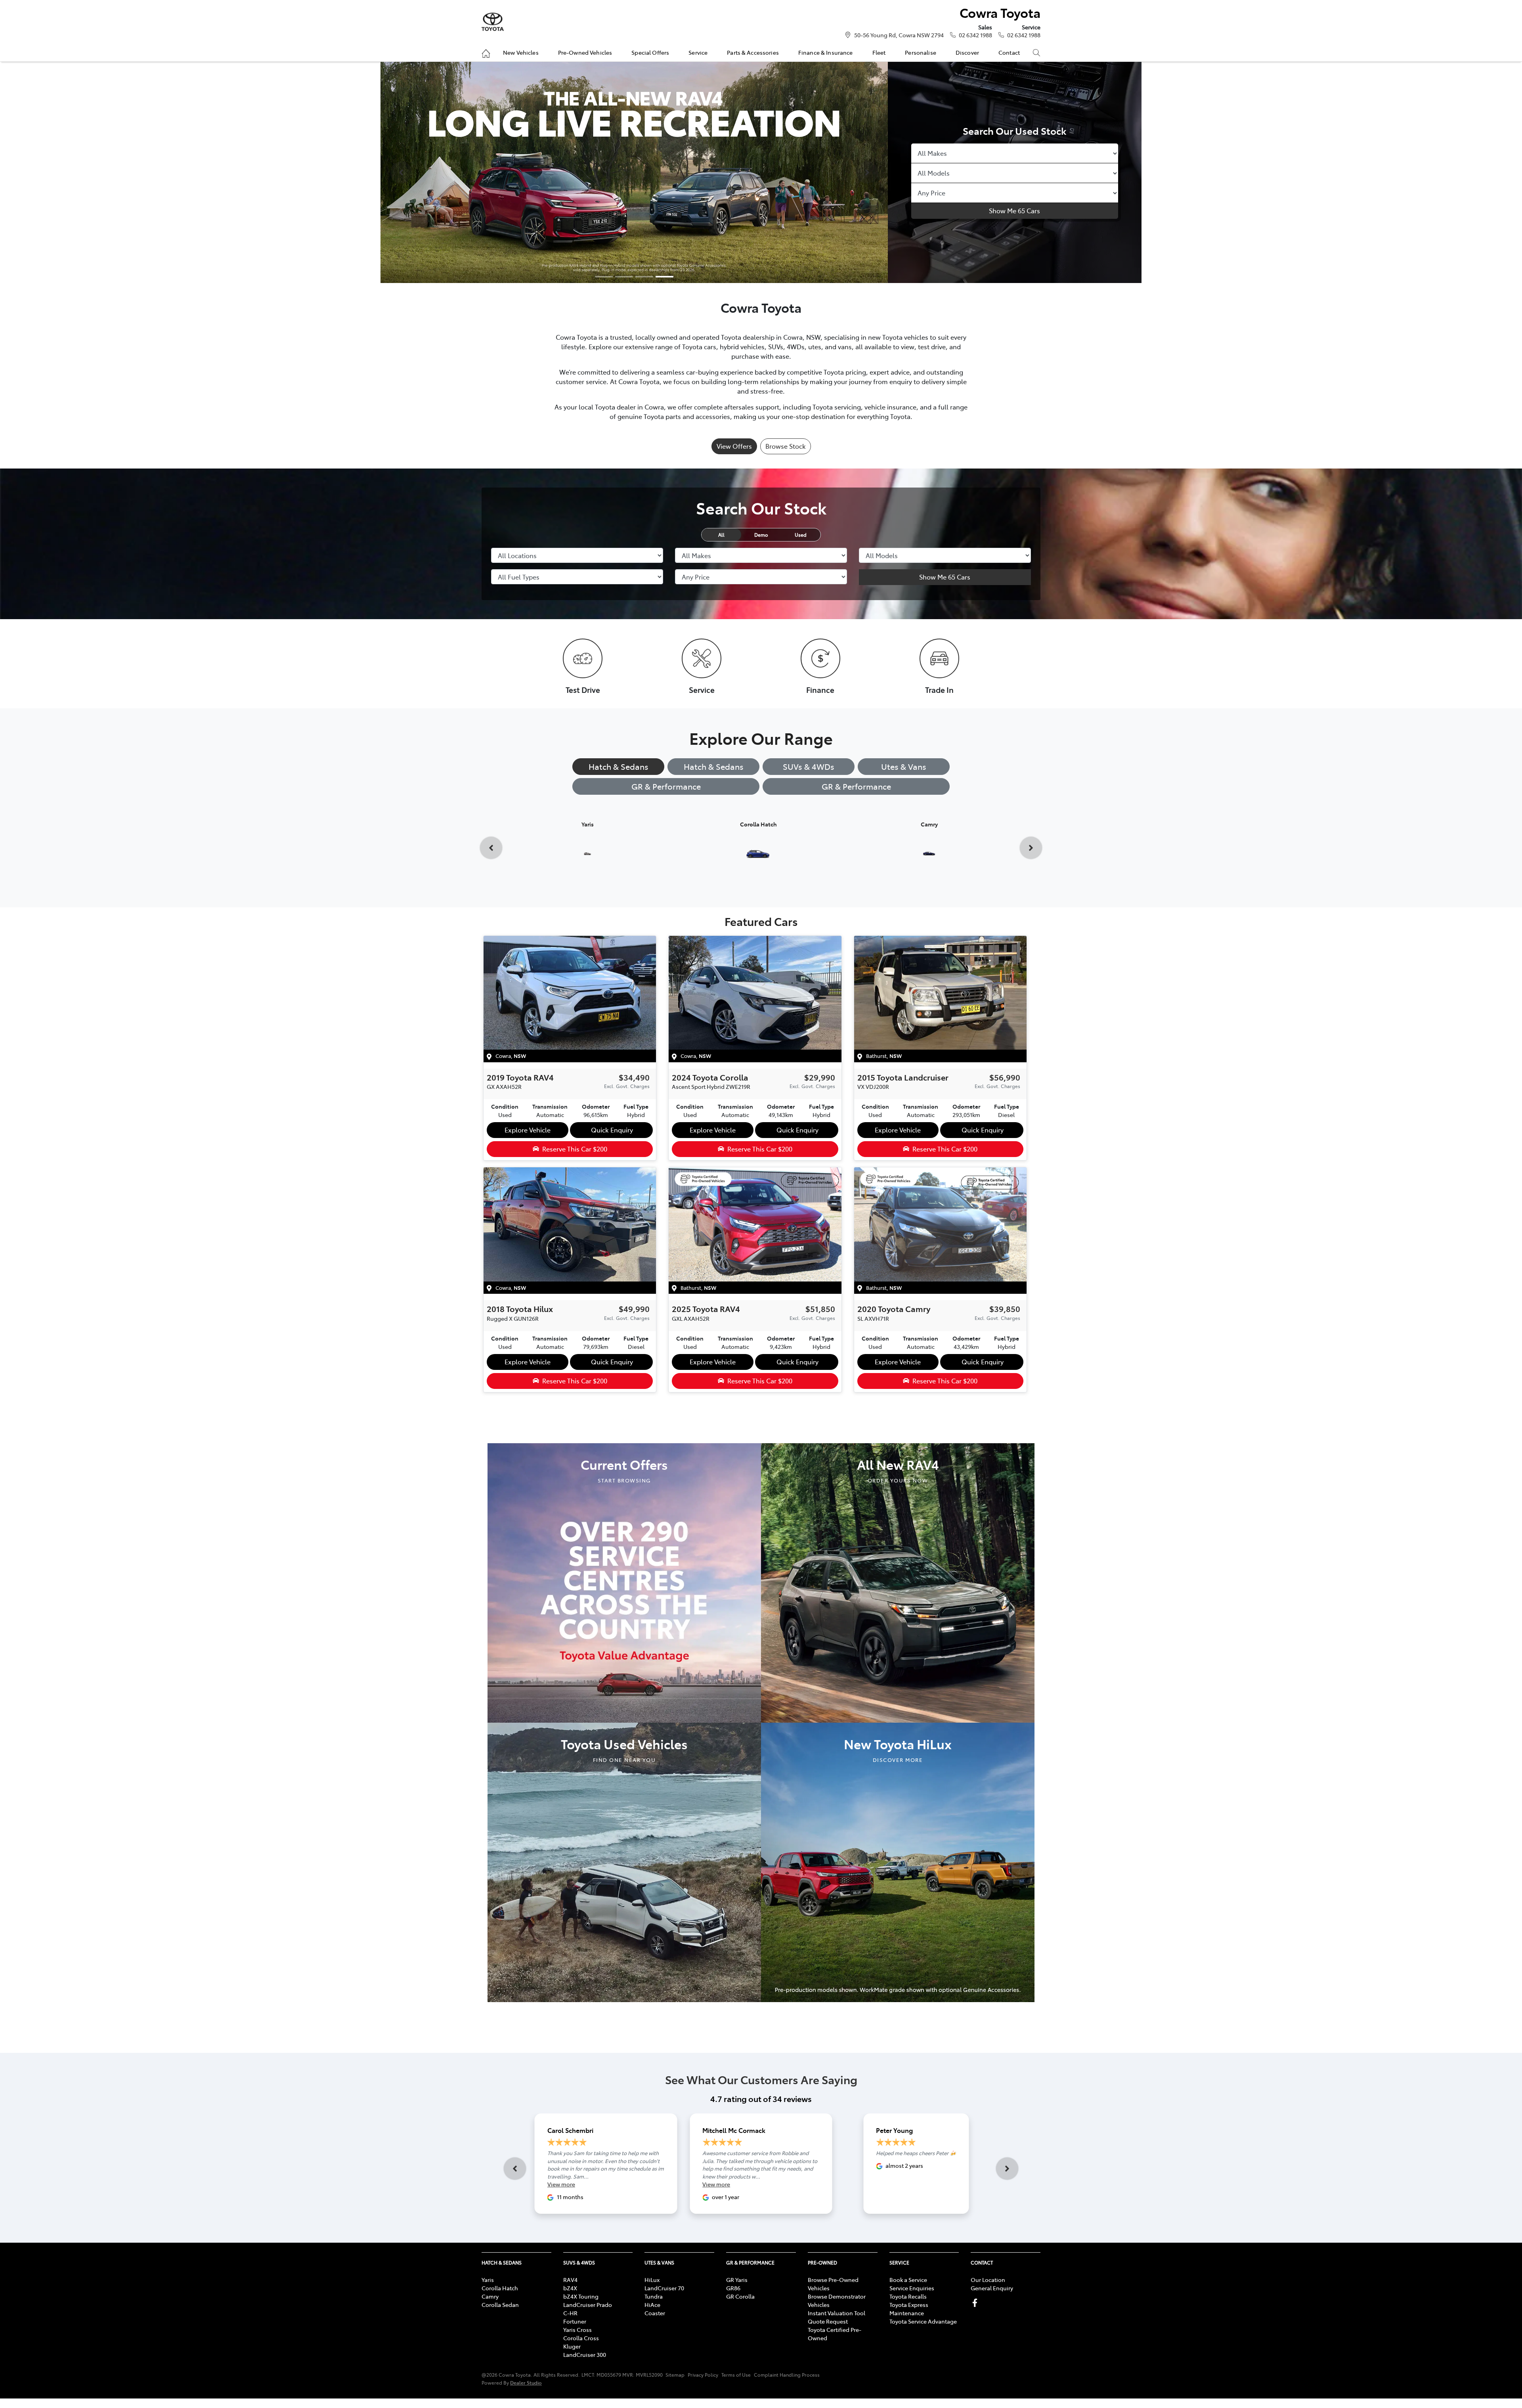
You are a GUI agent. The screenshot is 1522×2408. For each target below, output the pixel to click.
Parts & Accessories (753, 52)
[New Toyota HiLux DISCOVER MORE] (898, 1861)
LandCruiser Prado (588, 2305)
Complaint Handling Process (787, 2375)
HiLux (652, 2280)
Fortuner (575, 2321)
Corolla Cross (581, 2338)
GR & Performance (666, 786)
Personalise (921, 52)
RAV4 (570, 2280)
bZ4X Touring (581, 2296)
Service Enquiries (912, 2288)
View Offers (734, 446)
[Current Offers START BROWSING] (624, 1582)
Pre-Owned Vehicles (585, 52)
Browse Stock (786, 446)
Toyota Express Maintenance (909, 2309)
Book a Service (908, 2280)
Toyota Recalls (908, 2296)
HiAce (652, 2305)
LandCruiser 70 (664, 2288)
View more (561, 2184)
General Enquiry (992, 2288)
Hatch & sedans (714, 766)
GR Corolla (740, 2296)
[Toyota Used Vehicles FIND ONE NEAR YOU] (624, 1861)
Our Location (988, 2280)
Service (698, 52)
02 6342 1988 (975, 35)
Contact (1009, 52)
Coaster (655, 2313)
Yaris (488, 2280)
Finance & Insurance (826, 52)
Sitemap (675, 2375)
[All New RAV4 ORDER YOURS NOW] (898, 1582)
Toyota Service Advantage (923, 2321)
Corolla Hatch (500, 2288)
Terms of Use (736, 2375)
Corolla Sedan (500, 2305)
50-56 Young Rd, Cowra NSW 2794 (899, 35)
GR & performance (856, 786)
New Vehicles (521, 52)
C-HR (570, 2313)
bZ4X (570, 2288)
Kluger (572, 2346)
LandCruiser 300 (585, 2354)
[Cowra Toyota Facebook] (976, 2303)
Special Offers (650, 52)
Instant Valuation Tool (837, 2313)
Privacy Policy (703, 2375)
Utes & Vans (904, 766)
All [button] (721, 535)
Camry (490, 2296)
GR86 (733, 2288)
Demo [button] (761, 535)
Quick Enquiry (612, 1130)
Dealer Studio (526, 2382)
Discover (967, 52)
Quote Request (828, 2321)
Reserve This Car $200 (575, 1149)
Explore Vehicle (528, 1130)
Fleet (879, 52)
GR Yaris (737, 2280)
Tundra (654, 2296)
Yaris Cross (577, 2330)
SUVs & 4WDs (809, 766)
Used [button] (801, 535)
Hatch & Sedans (619, 766)
